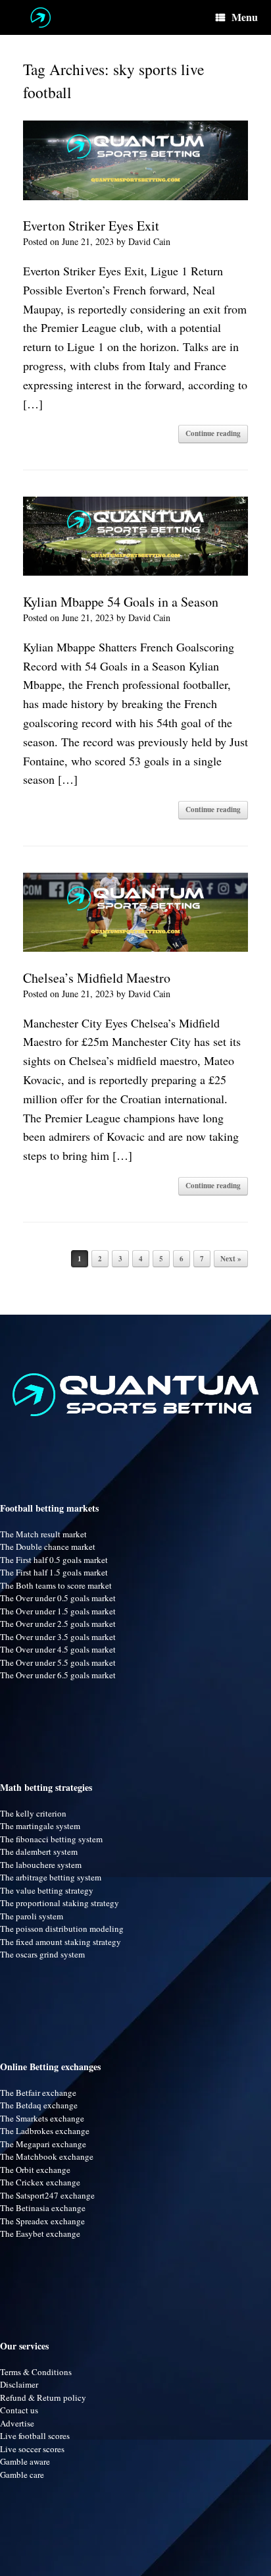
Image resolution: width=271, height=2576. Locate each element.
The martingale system (40, 1826)
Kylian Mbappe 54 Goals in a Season (121, 602)
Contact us (19, 2410)
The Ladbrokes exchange (45, 2131)
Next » (231, 1259)
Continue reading (213, 433)
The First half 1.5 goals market (54, 1572)
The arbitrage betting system (51, 1877)
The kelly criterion (33, 1813)
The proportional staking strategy (60, 1903)
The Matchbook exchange (47, 2156)
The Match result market (43, 1534)
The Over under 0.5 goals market (58, 1598)
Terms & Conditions (36, 2372)
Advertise (17, 2423)
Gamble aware (25, 2461)
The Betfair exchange (38, 2093)
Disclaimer (19, 2384)
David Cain (149, 241)
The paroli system (32, 1916)
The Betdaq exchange (39, 2105)
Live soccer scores (32, 2449)
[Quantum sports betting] (40, 17)
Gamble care (22, 2475)
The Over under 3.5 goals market (58, 1637)
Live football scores (35, 2436)
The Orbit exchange (35, 2170)
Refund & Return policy (43, 2398)
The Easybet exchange (40, 2233)
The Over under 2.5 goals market (58, 1624)
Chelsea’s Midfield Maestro (97, 978)
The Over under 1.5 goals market (58, 1611)
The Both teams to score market (56, 1585)
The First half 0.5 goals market (54, 1560)
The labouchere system (41, 1865)
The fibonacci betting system (51, 1839)
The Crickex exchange (40, 2182)
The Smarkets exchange (42, 2118)
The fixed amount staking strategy (61, 1942)
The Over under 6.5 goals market (58, 1675)
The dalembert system (39, 1851)
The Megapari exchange (43, 2144)
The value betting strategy (47, 1890)
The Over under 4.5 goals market (58, 1649)
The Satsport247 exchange (47, 2195)
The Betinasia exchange (43, 2208)
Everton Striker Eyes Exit (91, 226)
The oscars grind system (42, 1954)
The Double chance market (48, 1547)
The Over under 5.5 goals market (58, 1662)
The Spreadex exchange (42, 2221)
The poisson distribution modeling (62, 1929)
